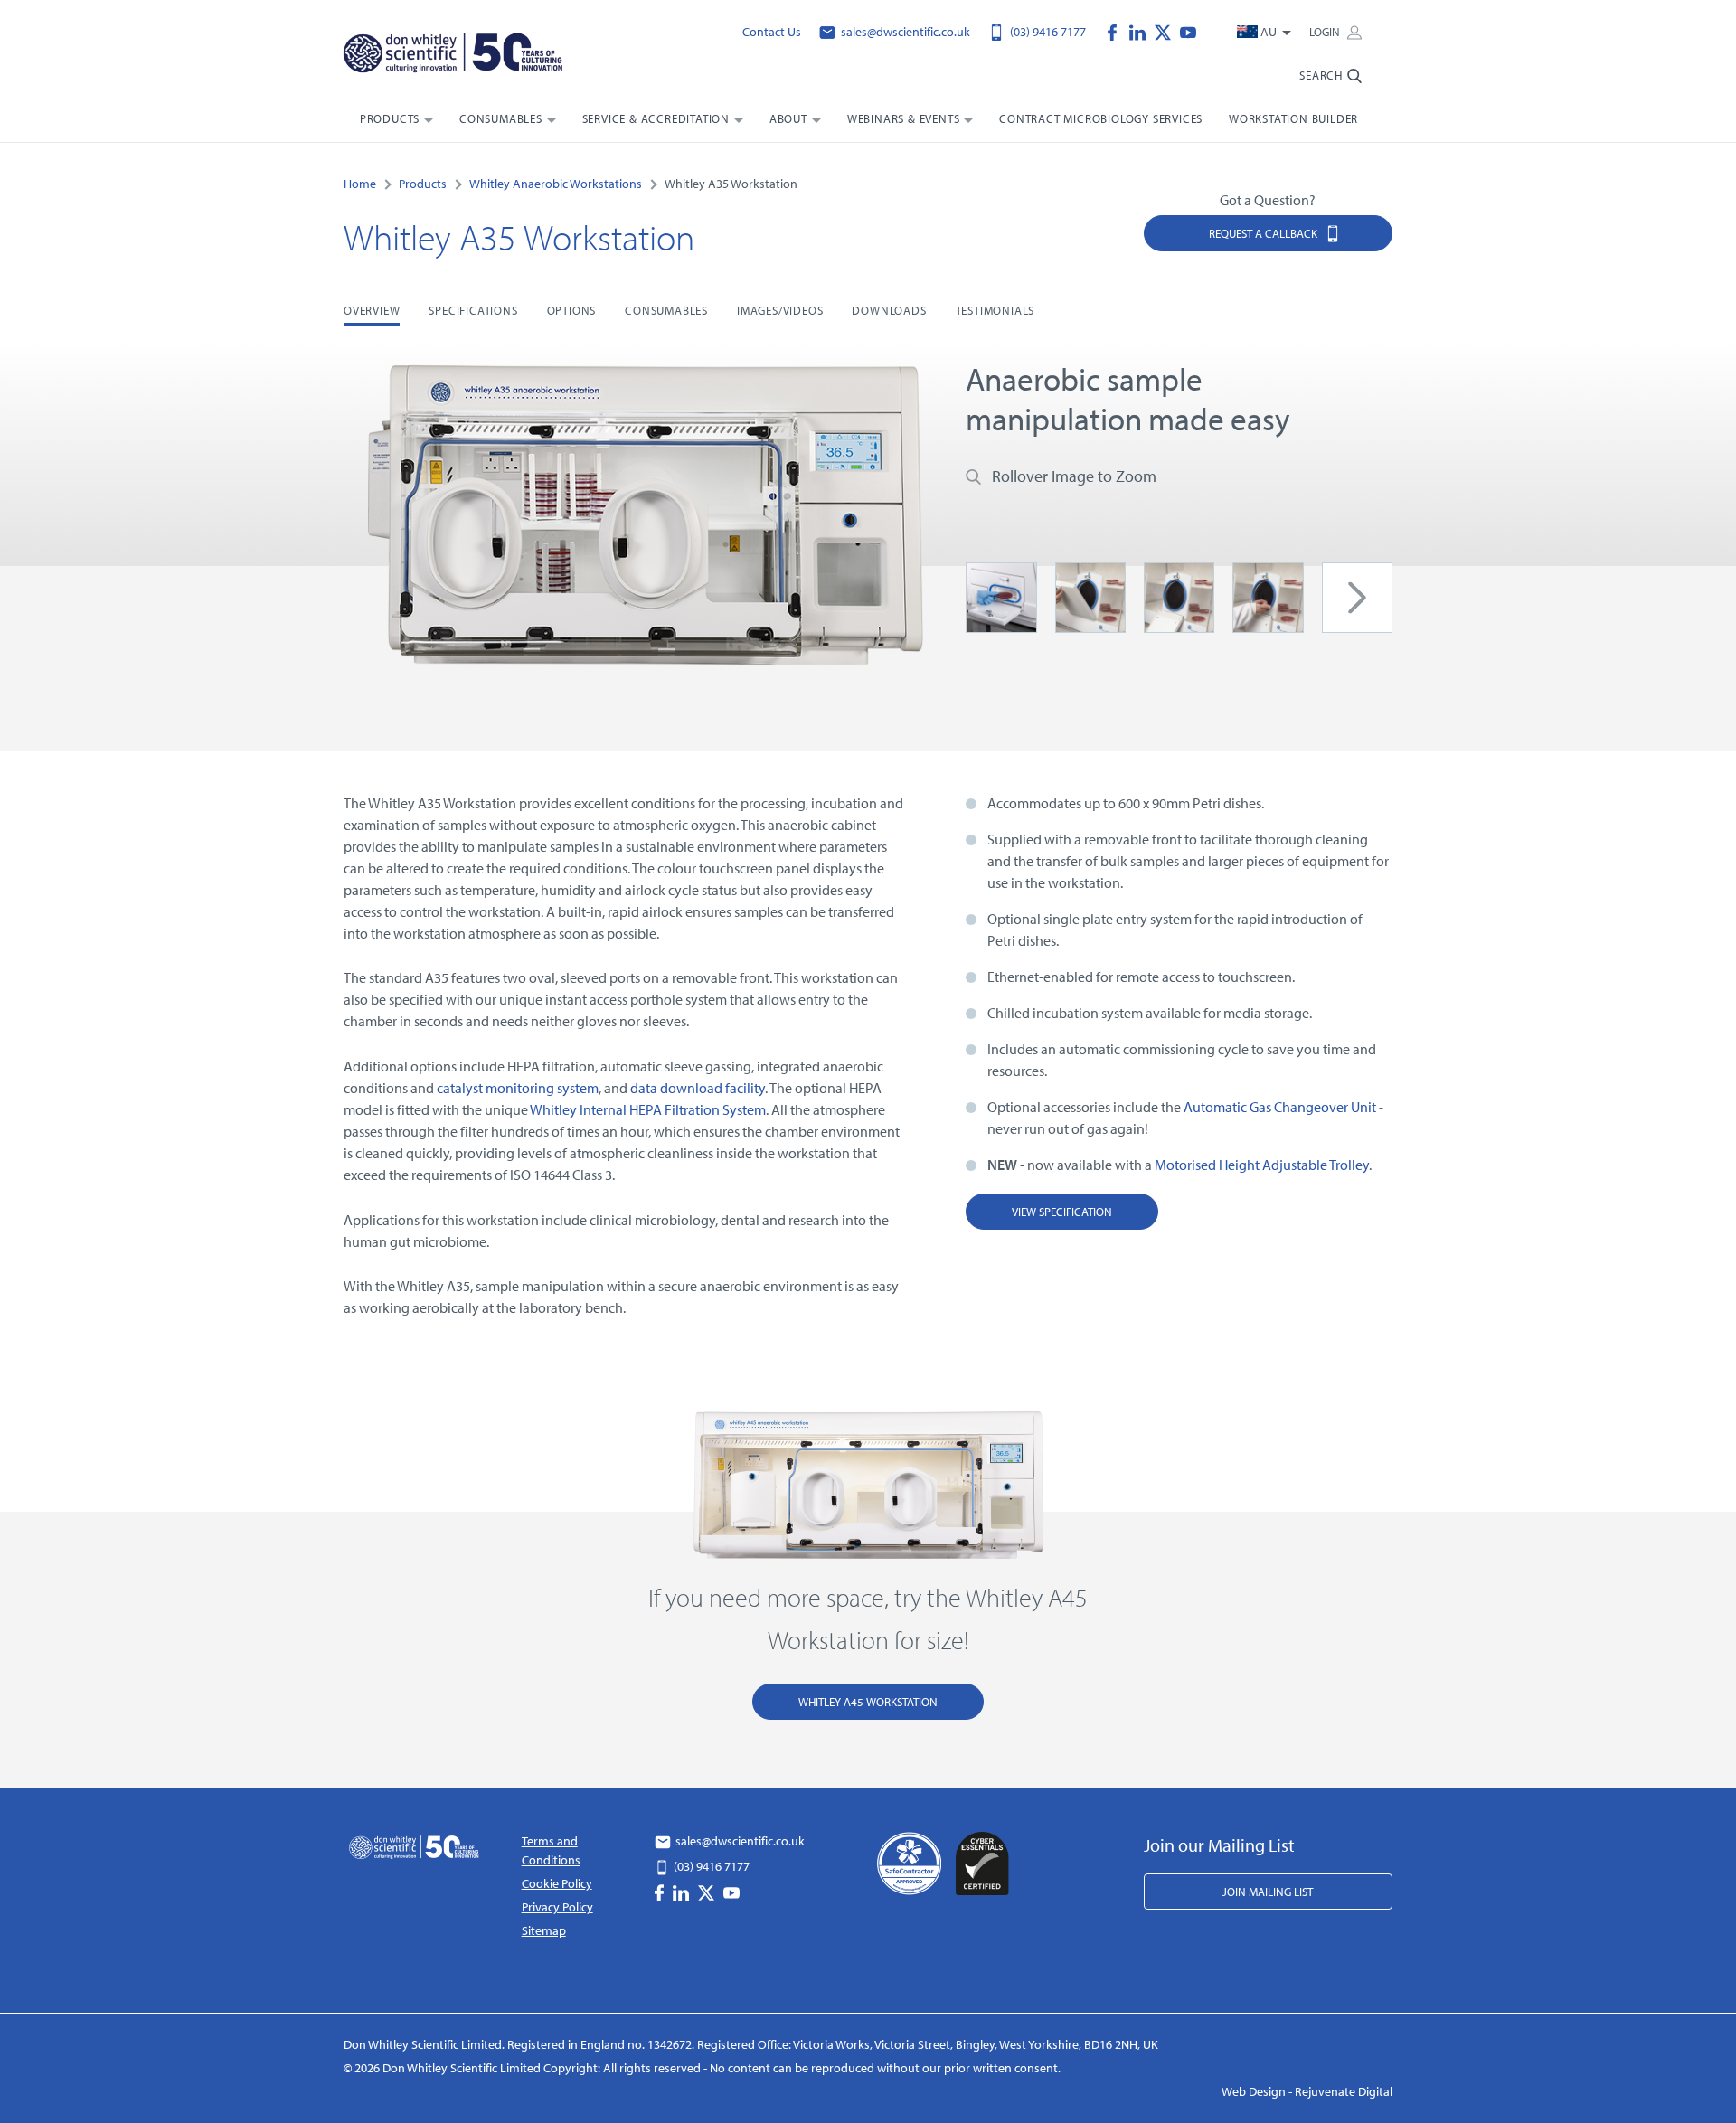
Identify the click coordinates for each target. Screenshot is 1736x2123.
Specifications (473, 310)
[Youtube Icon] (1188, 31)
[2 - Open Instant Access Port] (1179, 596)
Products (390, 118)
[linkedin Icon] (1142, 31)
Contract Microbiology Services (1101, 118)
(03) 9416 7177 (1047, 32)
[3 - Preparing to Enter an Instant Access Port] (1268, 596)
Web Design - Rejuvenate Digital (1307, 2091)
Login (1326, 32)
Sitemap (544, 1930)
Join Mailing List (1268, 1892)
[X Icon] (1167, 31)
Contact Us (772, 32)
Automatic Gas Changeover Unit (1280, 1107)
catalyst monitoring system (518, 1088)
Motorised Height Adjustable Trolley (1262, 1165)
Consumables (501, 118)
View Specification (1062, 1212)
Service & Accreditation (656, 118)
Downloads (889, 310)
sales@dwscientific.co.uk (904, 32)
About (788, 118)
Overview (372, 310)
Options (572, 310)
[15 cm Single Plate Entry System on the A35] (1001, 596)
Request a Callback (1264, 233)
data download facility (698, 1088)
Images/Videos (780, 310)
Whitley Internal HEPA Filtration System (648, 1109)
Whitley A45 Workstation (868, 1702)
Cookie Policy (557, 1883)
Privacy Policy (557, 1907)
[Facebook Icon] (1117, 31)
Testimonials (995, 310)
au (1269, 32)
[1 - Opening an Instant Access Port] (1090, 596)
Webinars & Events (904, 118)
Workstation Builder (1293, 118)
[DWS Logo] (477, 55)
